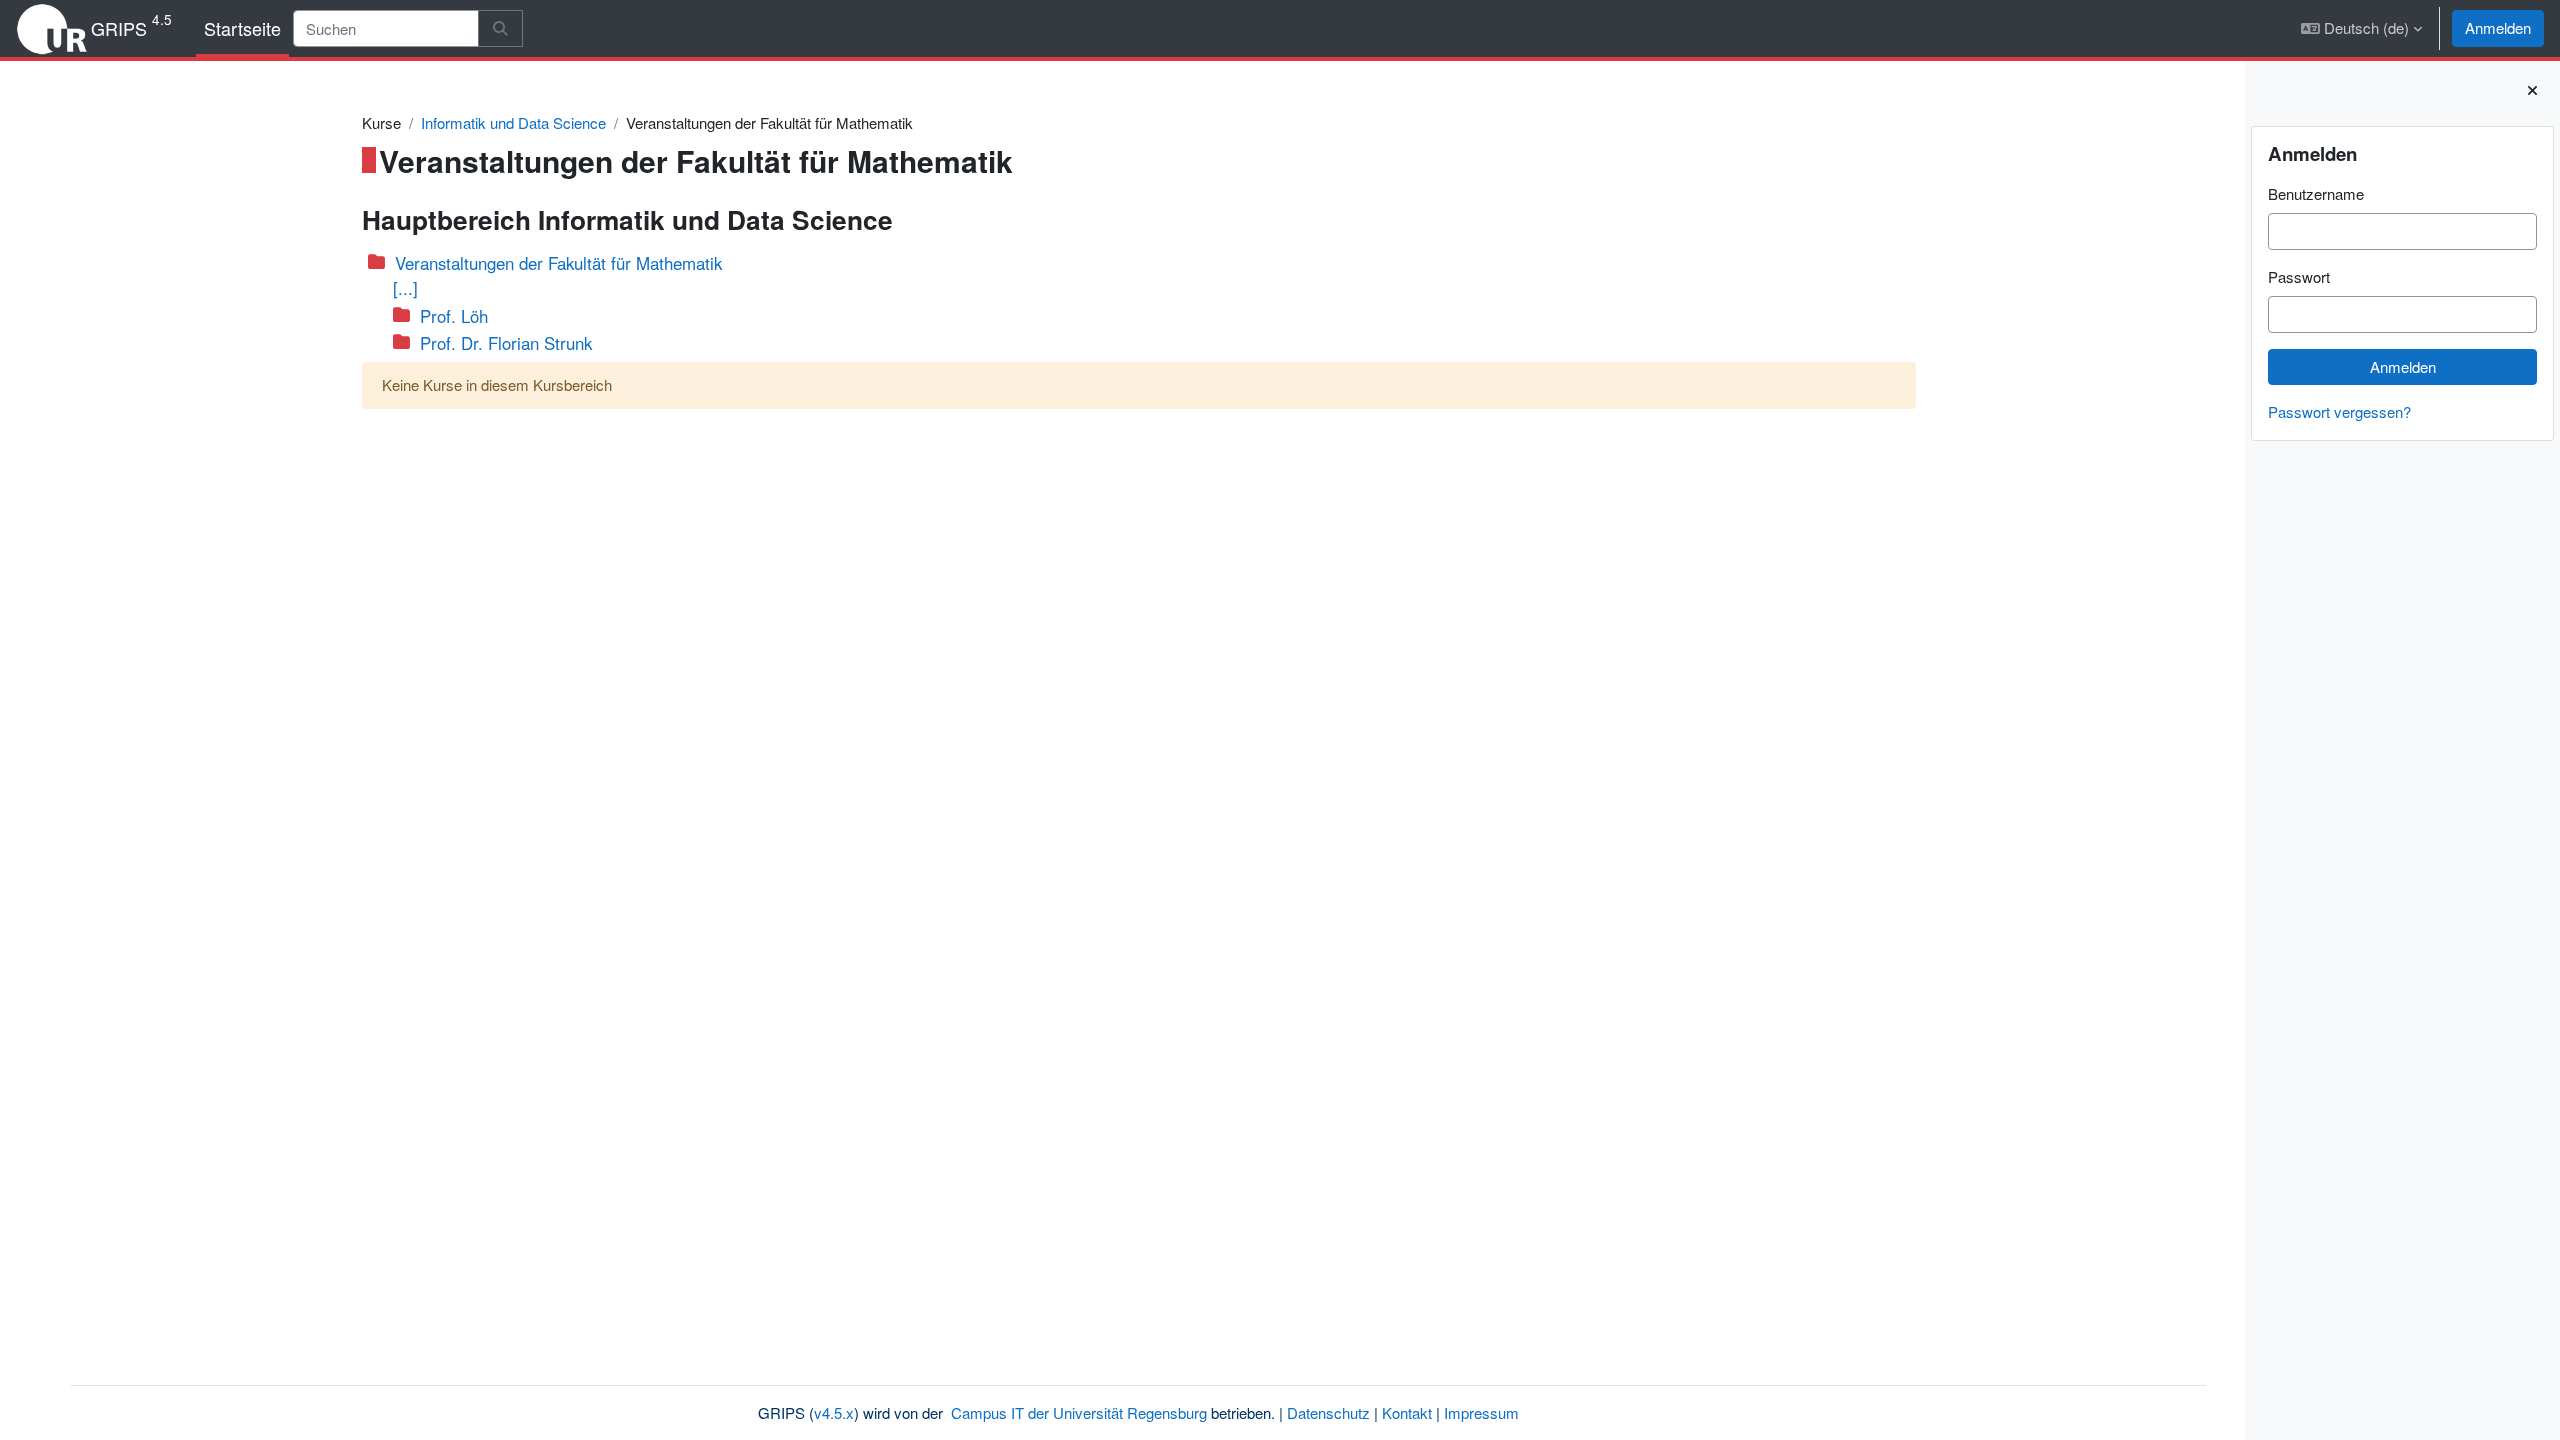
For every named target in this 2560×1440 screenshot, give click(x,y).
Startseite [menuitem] (242, 28)
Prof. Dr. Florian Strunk (506, 343)
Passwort (2299, 276)
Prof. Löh (454, 316)
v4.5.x (834, 1412)
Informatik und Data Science (513, 122)
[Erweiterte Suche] (500, 28)
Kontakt (1407, 1412)
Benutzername (2316, 193)
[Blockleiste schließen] (2532, 90)
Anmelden (2498, 27)
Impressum (1481, 1412)
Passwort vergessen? (2339, 411)
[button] (2361, 28)
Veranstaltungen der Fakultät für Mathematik (558, 263)
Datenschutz (1328, 1412)
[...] (405, 288)
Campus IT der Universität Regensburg (1079, 1412)
